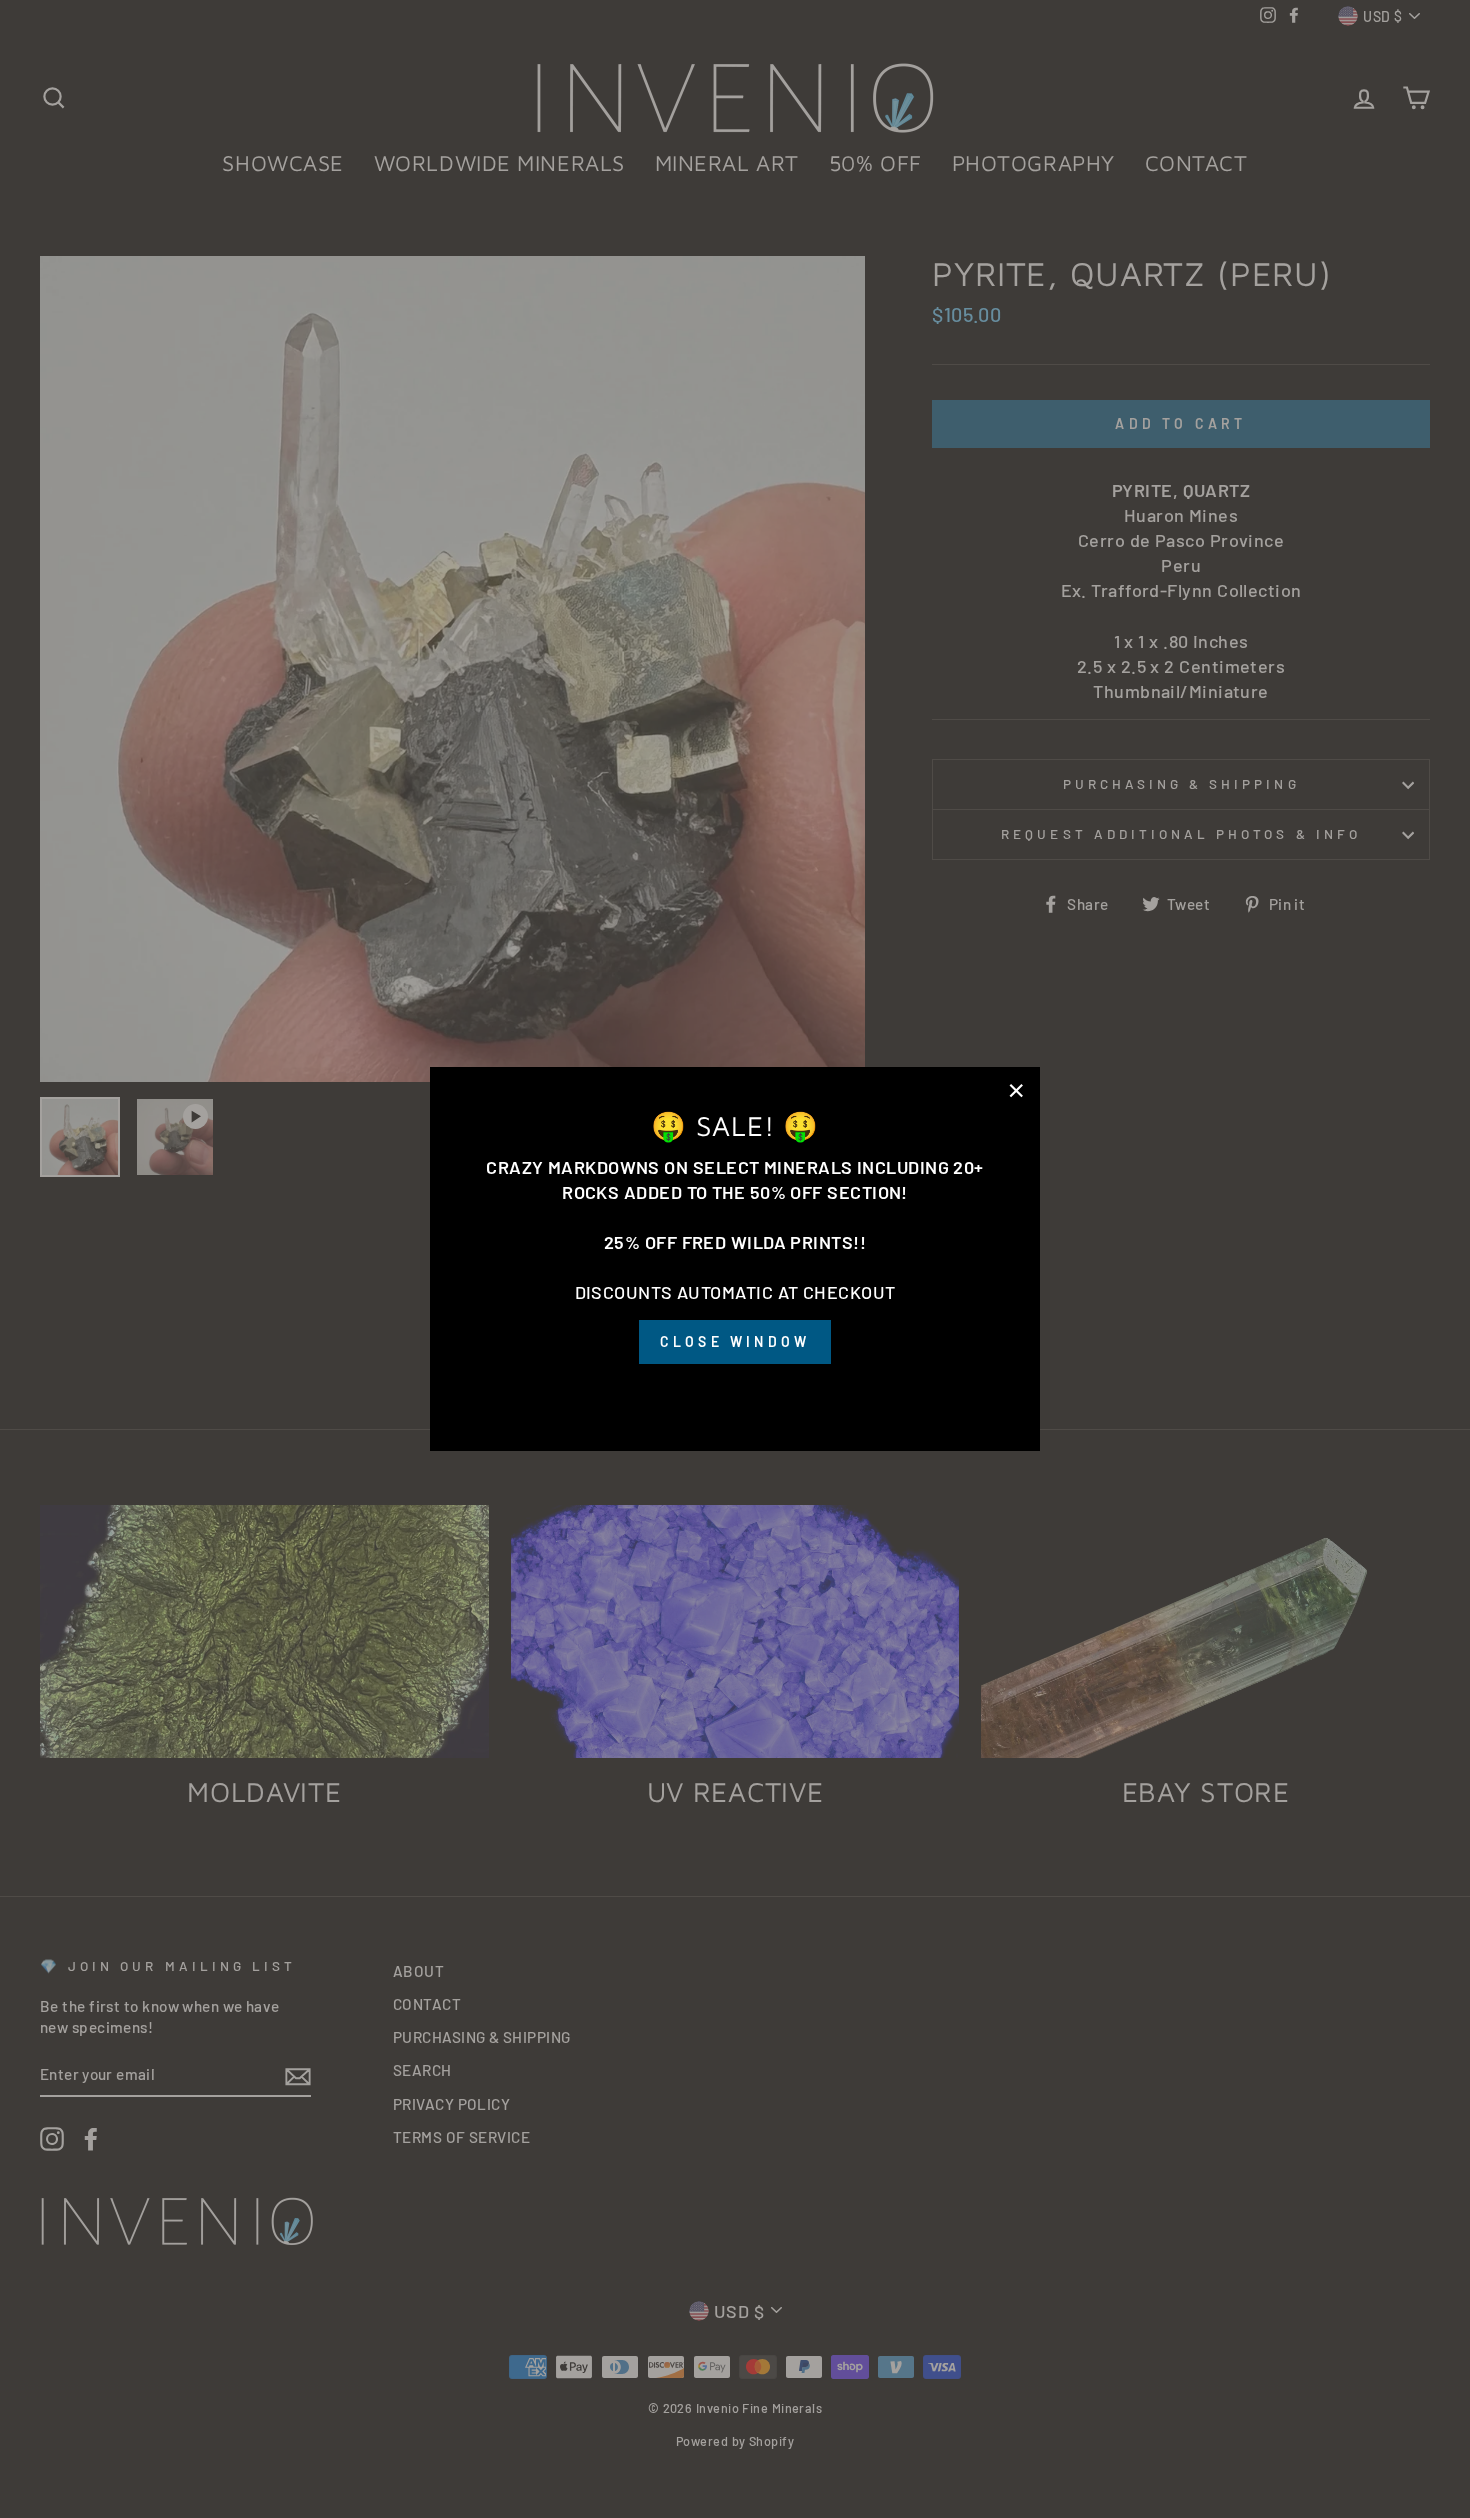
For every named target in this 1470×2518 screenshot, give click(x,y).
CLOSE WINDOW (735, 1341)
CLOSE (735, 1392)
